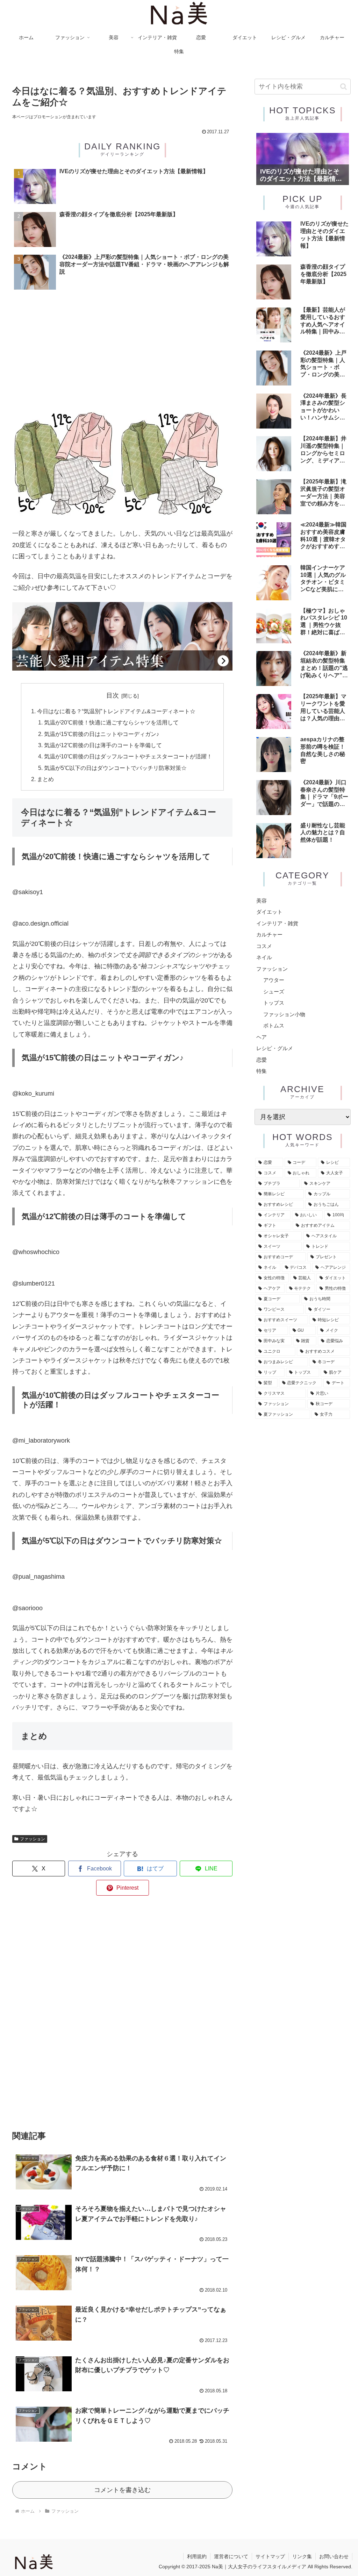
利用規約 (197, 2556)
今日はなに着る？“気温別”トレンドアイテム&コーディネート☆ (116, 711)
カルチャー (269, 935)
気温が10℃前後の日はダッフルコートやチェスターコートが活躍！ (128, 756)
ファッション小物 (284, 1014)
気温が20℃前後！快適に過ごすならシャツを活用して (111, 722)
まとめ (45, 779)
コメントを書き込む (122, 2490)
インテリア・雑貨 (277, 923)
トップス (274, 1003)
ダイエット (269, 912)
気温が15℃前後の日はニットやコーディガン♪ (102, 734)
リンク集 (302, 2556)
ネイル (264, 957)
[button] (343, 87)
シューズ (274, 992)
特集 (262, 1071)
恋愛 (262, 1060)
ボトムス (274, 1025)
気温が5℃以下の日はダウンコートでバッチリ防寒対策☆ (115, 768)
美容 (262, 901)
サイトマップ (270, 2556)
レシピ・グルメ (275, 1048)
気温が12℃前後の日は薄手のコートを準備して (103, 745)
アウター (274, 980)
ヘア (262, 1037)
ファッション (33, 1839)
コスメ (264, 946)
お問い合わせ (334, 2556)
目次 (113, 695)
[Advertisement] (122, 353)
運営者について (231, 2556)
